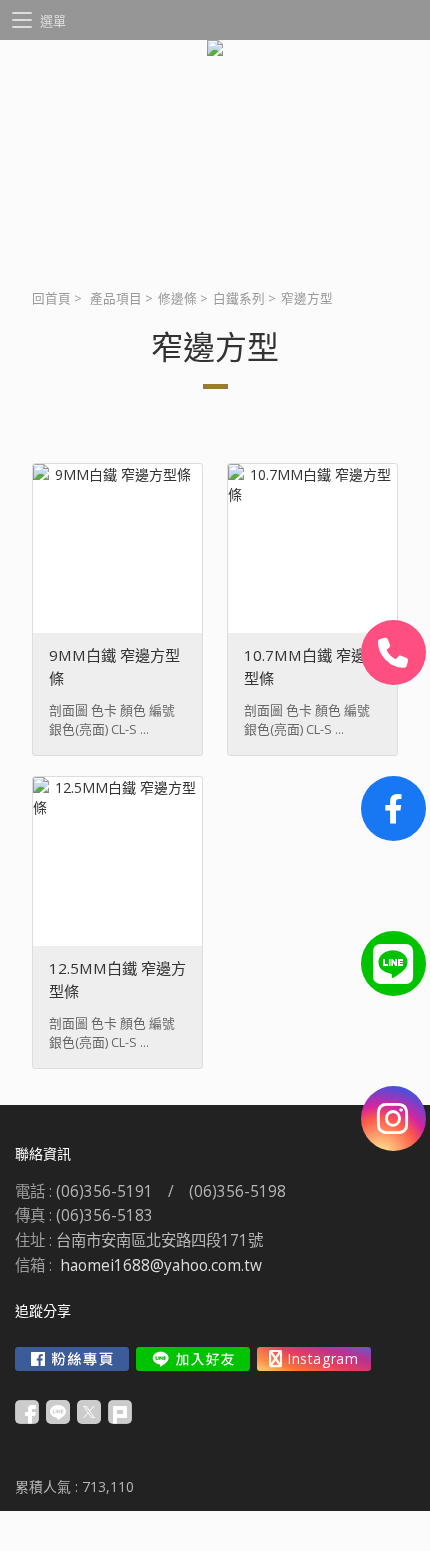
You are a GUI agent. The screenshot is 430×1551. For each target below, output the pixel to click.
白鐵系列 (239, 298)
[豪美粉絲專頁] (393, 808)
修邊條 (177, 298)
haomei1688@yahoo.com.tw (161, 1265)
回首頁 (51, 298)
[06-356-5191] (393, 652)
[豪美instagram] (393, 1118)
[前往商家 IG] (314, 1359)
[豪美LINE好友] (393, 963)
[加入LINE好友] (193, 1359)
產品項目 (116, 298)
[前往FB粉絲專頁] (72, 1359)
